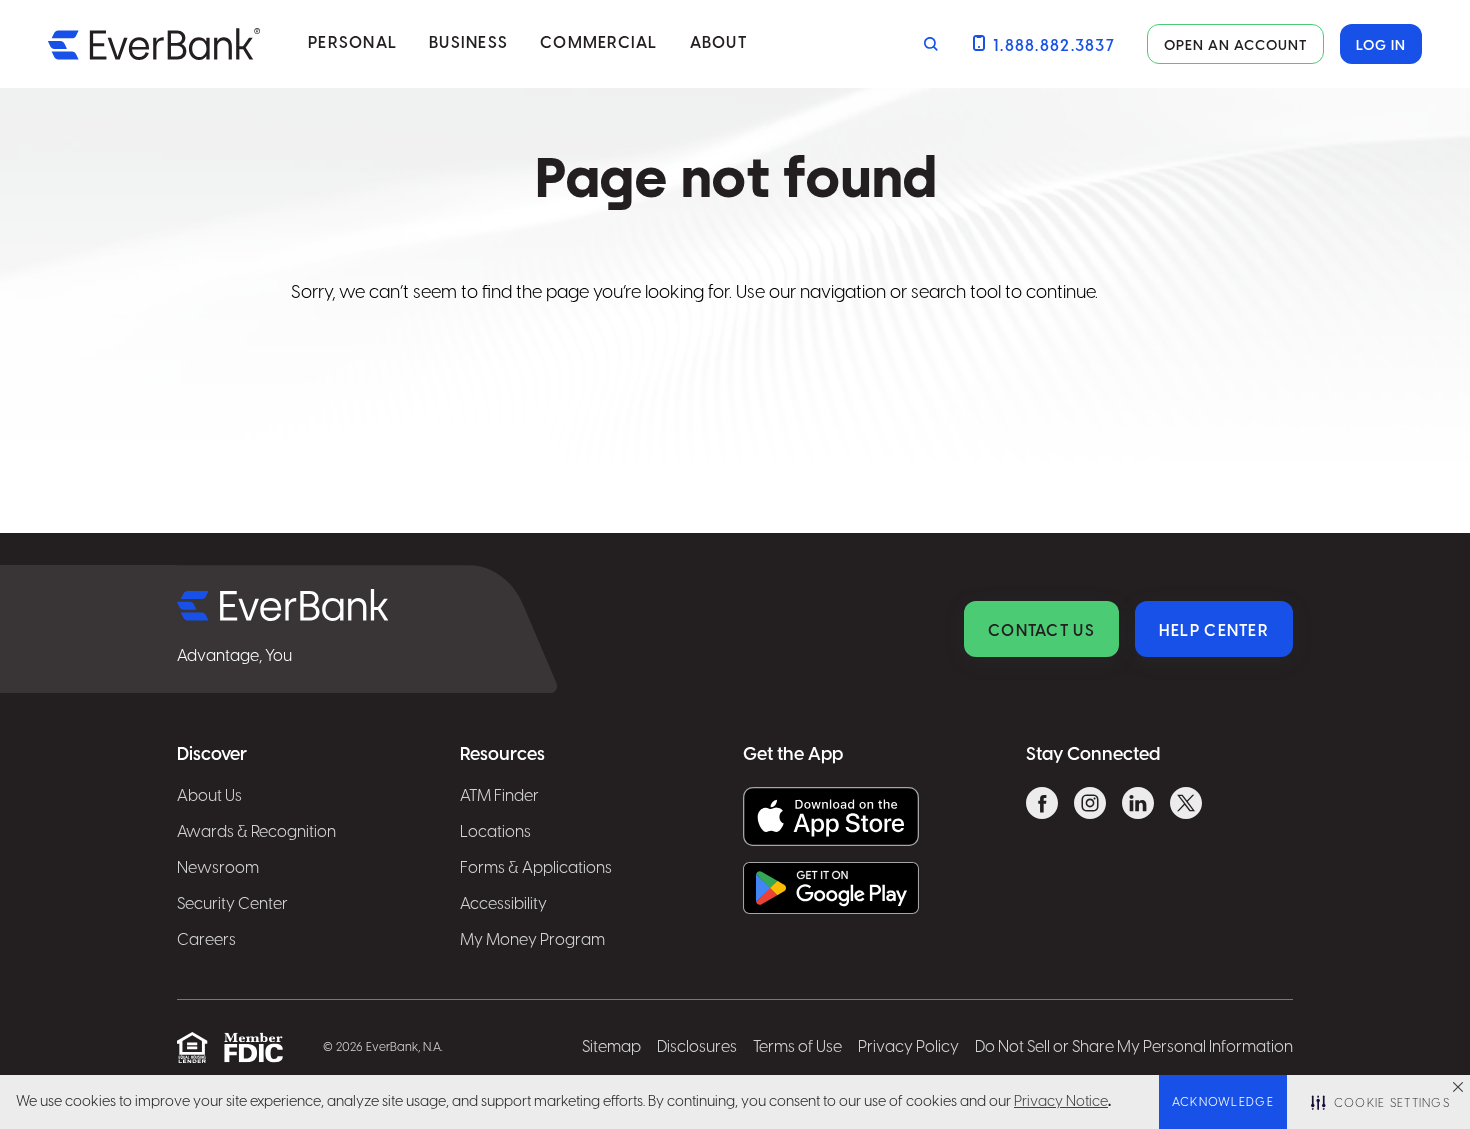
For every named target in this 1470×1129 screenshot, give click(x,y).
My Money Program (532, 940)
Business (468, 43)
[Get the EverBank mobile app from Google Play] (831, 888)
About (718, 43)
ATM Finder (499, 796)
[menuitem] (352, 44)
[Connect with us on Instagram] (1090, 806)
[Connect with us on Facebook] (1042, 806)
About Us (209, 796)
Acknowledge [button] (1223, 1102)
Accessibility (503, 904)
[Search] (927, 44)
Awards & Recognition (256, 832)
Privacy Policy (908, 1047)
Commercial (599, 43)
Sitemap (611, 1047)
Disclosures (697, 1047)
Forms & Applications (536, 868)
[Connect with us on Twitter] (1186, 806)
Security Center (232, 904)
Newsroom (218, 868)
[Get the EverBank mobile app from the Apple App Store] (831, 816)
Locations (495, 832)
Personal (352, 43)
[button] (1458, 1087)
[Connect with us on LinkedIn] (1138, 806)
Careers (206, 940)
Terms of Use (797, 1047)
